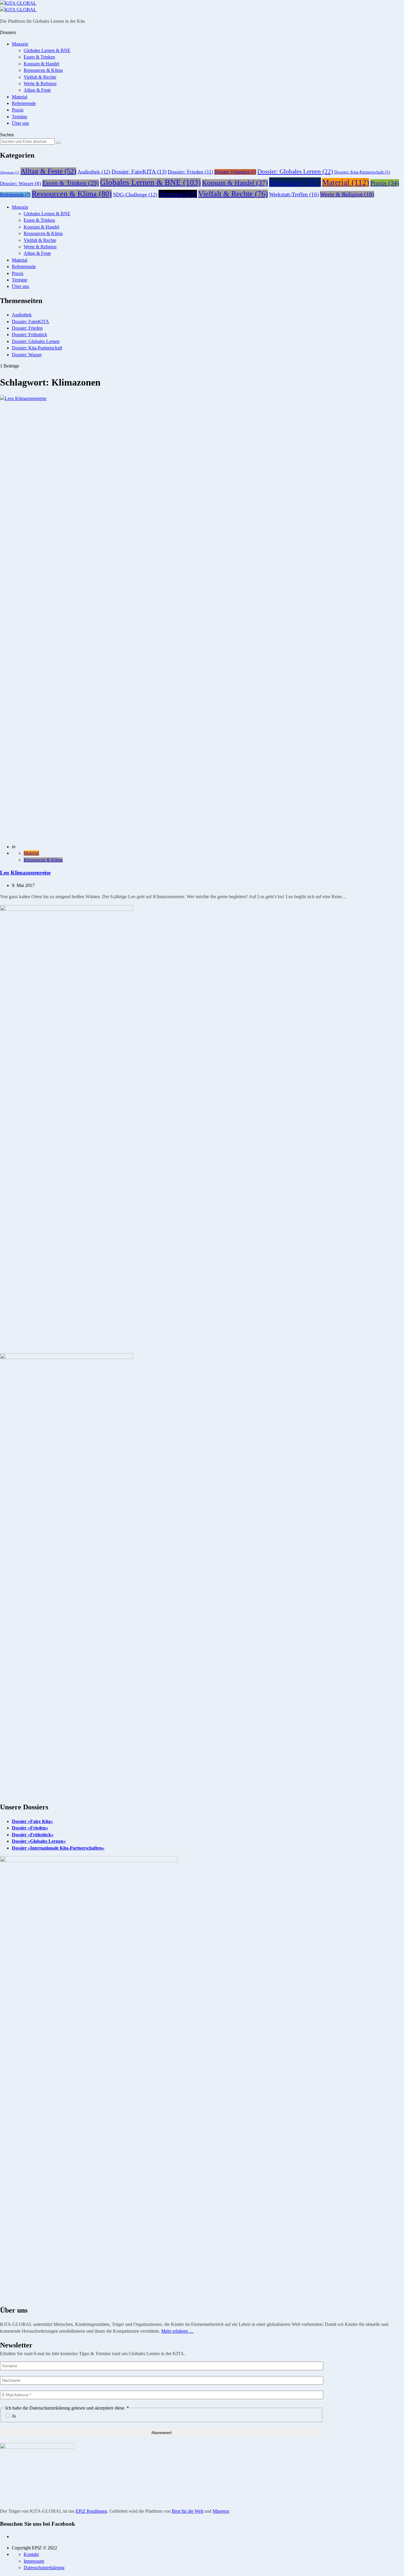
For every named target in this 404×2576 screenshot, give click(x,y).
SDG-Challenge (135, 195)
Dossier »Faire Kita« (32, 1821)
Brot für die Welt (188, 2511)
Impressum (34, 2561)
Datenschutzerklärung (44, 2568)
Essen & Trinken (39, 57)
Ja (13, 2416)
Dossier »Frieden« (30, 1828)
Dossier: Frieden (190, 172)
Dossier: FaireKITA (139, 172)
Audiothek (94, 172)
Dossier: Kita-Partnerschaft (362, 172)
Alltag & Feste (37, 90)
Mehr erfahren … (177, 2331)
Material (20, 97)
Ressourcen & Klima (43, 70)
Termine (20, 117)
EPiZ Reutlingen (91, 2511)
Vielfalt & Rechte (40, 77)
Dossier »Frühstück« (33, 1835)
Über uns (20, 123)
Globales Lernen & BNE (47, 50)
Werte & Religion (40, 84)
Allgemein (10, 173)
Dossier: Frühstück (235, 172)
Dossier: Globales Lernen (295, 171)
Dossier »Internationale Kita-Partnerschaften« (58, 1848)
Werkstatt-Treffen (294, 194)
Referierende (24, 103)
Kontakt (31, 2554)
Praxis (18, 110)
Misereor (221, 2511)
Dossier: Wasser (21, 183)
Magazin (20, 44)
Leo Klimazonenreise (25, 873)
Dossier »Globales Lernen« (39, 1841)
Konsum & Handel (41, 64)
